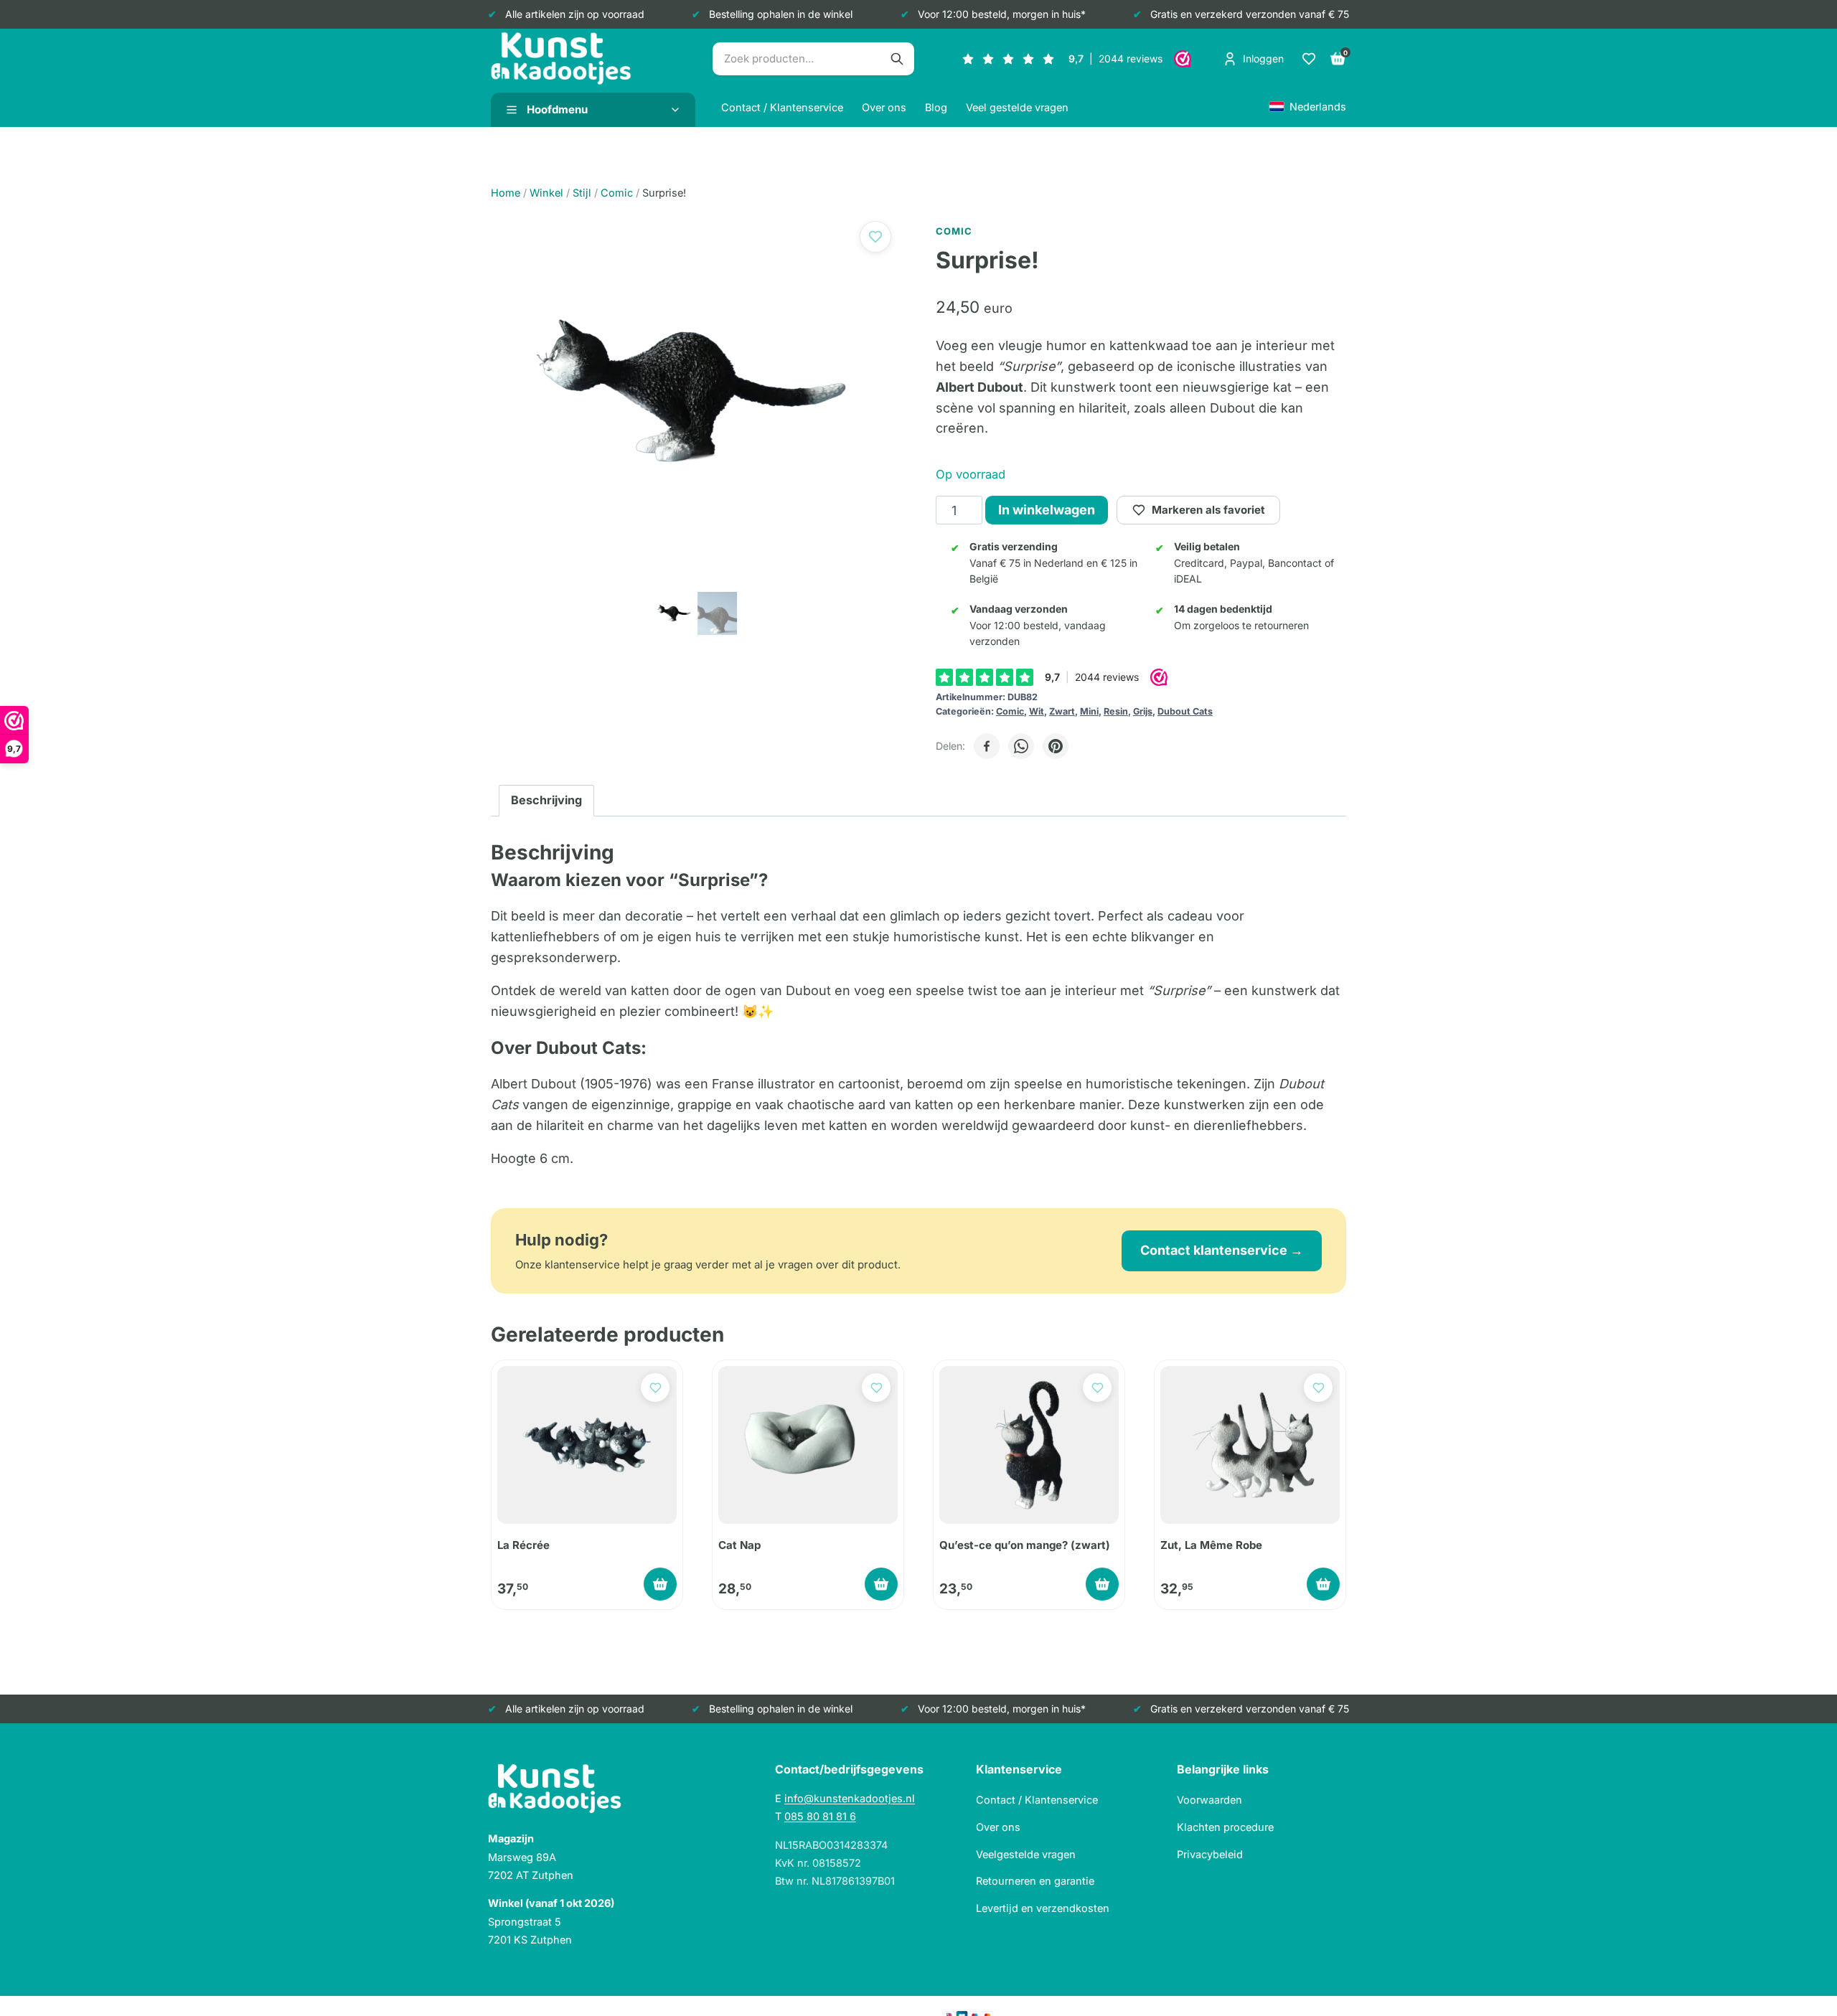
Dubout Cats (1185, 711)
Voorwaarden (1209, 1800)
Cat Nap (739, 1545)
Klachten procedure (1225, 1827)
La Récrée (523, 1545)
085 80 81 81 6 (820, 1816)
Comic (1010, 711)
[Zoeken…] (897, 59)
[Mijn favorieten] (1309, 59)
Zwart (1062, 711)
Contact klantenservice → (1222, 1250)
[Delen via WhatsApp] (1021, 746)
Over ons (884, 107)
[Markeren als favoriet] (875, 237)
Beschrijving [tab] (546, 800)
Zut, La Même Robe (1211, 1545)
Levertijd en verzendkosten (1043, 1908)
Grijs (1143, 711)
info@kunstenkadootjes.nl (850, 1798)
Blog (936, 107)
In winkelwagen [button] (660, 1584)
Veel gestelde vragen (1017, 107)
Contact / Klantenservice (782, 107)
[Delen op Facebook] (987, 746)
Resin (1116, 711)
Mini (1089, 711)
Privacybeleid (1210, 1854)
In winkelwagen (1047, 510)
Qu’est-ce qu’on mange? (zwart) (1025, 1545)
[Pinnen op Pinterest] (1056, 746)
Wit (1037, 711)
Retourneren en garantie (1035, 1881)
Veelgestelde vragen (1026, 1854)
